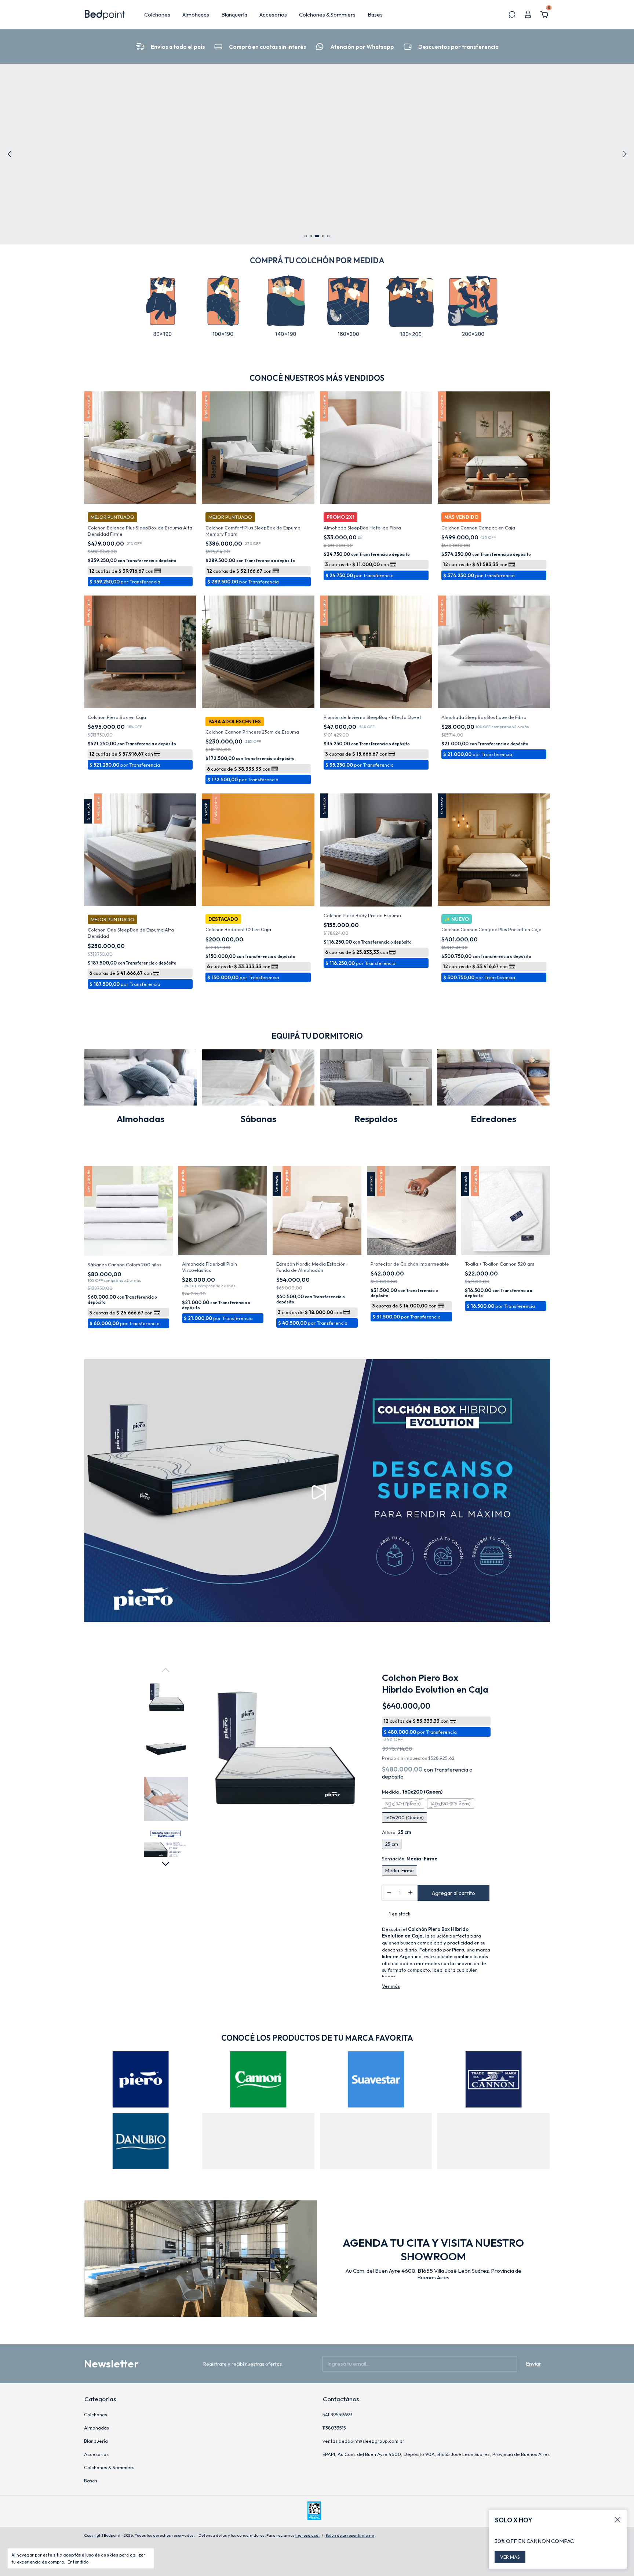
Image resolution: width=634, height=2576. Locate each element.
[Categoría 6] (473, 307)
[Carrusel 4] (493, 2079)
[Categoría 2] (223, 307)
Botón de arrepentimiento (350, 2535)
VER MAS (510, 2557)
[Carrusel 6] (258, 2141)
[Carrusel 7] (376, 2141)
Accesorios (273, 15)
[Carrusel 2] (258, 2079)
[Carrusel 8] (493, 2141)
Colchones (157, 15)
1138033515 (334, 2428)
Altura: (397, 1832)
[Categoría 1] (161, 307)
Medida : (412, 1792)
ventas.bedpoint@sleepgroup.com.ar (363, 2441)
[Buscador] (512, 15)
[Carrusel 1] (141, 2079)
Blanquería (234, 15)
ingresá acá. (307, 2535)
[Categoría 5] (411, 307)
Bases (375, 15)
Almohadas (196, 15)
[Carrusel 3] (317, 154)
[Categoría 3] (286, 307)
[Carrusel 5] (141, 2141)
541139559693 (338, 2414)
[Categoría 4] (348, 307)
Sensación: (410, 1859)
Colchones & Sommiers (327, 15)
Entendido (78, 2562)
